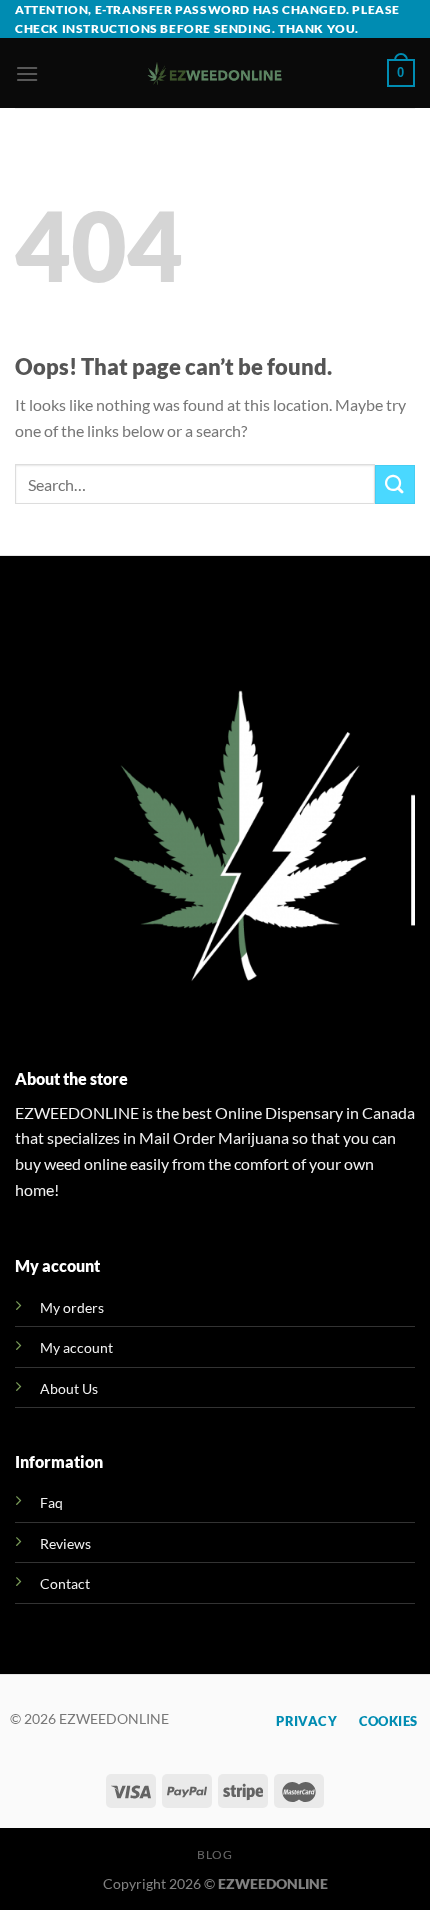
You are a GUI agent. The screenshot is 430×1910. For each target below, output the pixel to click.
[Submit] (395, 484)
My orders (72, 1307)
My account (76, 1347)
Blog (214, 1854)
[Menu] (27, 73)
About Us (69, 1388)
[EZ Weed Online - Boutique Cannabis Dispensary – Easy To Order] (215, 73)
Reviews (65, 1543)
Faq (51, 1502)
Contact (65, 1583)
